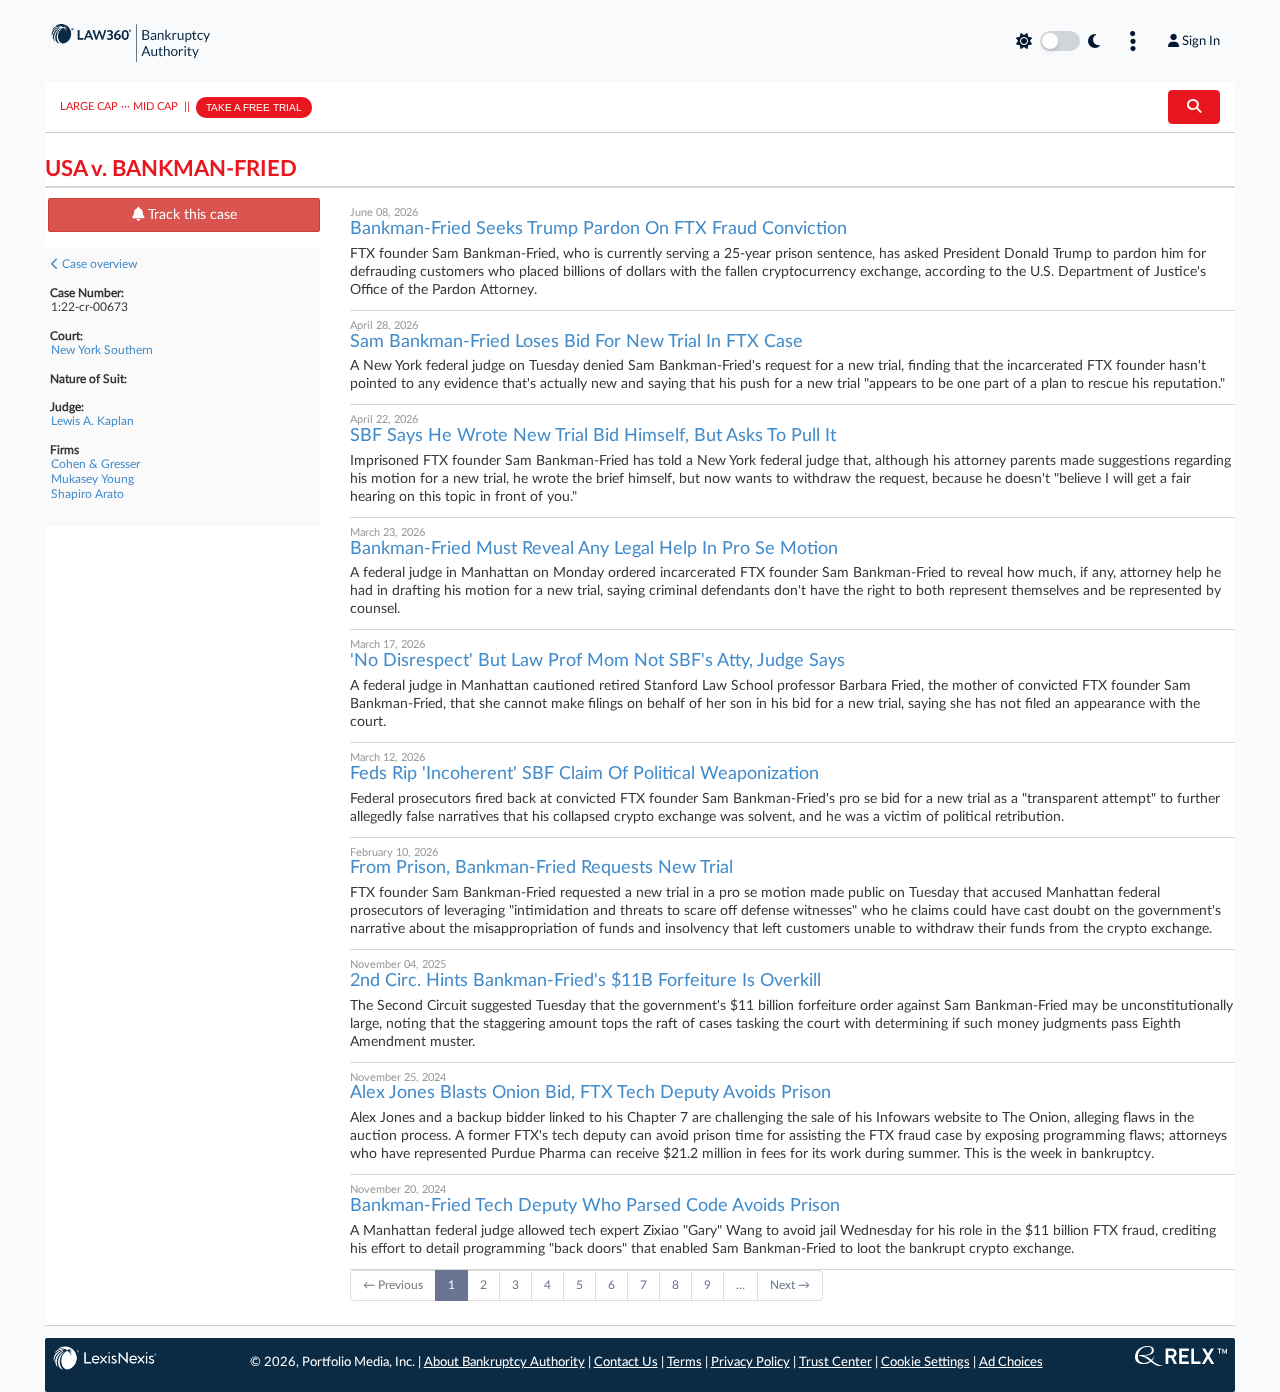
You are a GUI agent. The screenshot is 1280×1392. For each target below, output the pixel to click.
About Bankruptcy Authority (504, 1362)
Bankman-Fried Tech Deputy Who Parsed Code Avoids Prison (595, 1206)
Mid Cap (155, 106)
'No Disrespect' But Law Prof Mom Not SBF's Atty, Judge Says (597, 661)
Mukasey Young (92, 479)
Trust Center (835, 1362)
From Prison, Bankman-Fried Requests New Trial (541, 868)
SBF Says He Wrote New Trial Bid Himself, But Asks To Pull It (593, 436)
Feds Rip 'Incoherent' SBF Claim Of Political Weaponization (584, 774)
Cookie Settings (925, 1362)
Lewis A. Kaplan (92, 421)
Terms (684, 1362)
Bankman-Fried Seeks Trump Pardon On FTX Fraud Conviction (598, 229)
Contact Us (626, 1362)
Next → (790, 1285)
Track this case (190, 215)
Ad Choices (1011, 1362)
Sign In (1201, 41)
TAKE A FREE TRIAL (254, 107)
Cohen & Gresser (95, 464)
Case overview (98, 264)
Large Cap (89, 106)
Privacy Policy (750, 1362)
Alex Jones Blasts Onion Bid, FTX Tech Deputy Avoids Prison (590, 1093)
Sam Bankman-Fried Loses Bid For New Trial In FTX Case (576, 342)
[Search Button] (1194, 107)
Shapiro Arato (87, 494)
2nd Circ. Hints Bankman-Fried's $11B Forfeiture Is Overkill (585, 981)
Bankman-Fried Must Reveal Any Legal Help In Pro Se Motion (594, 549)
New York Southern (102, 350)
